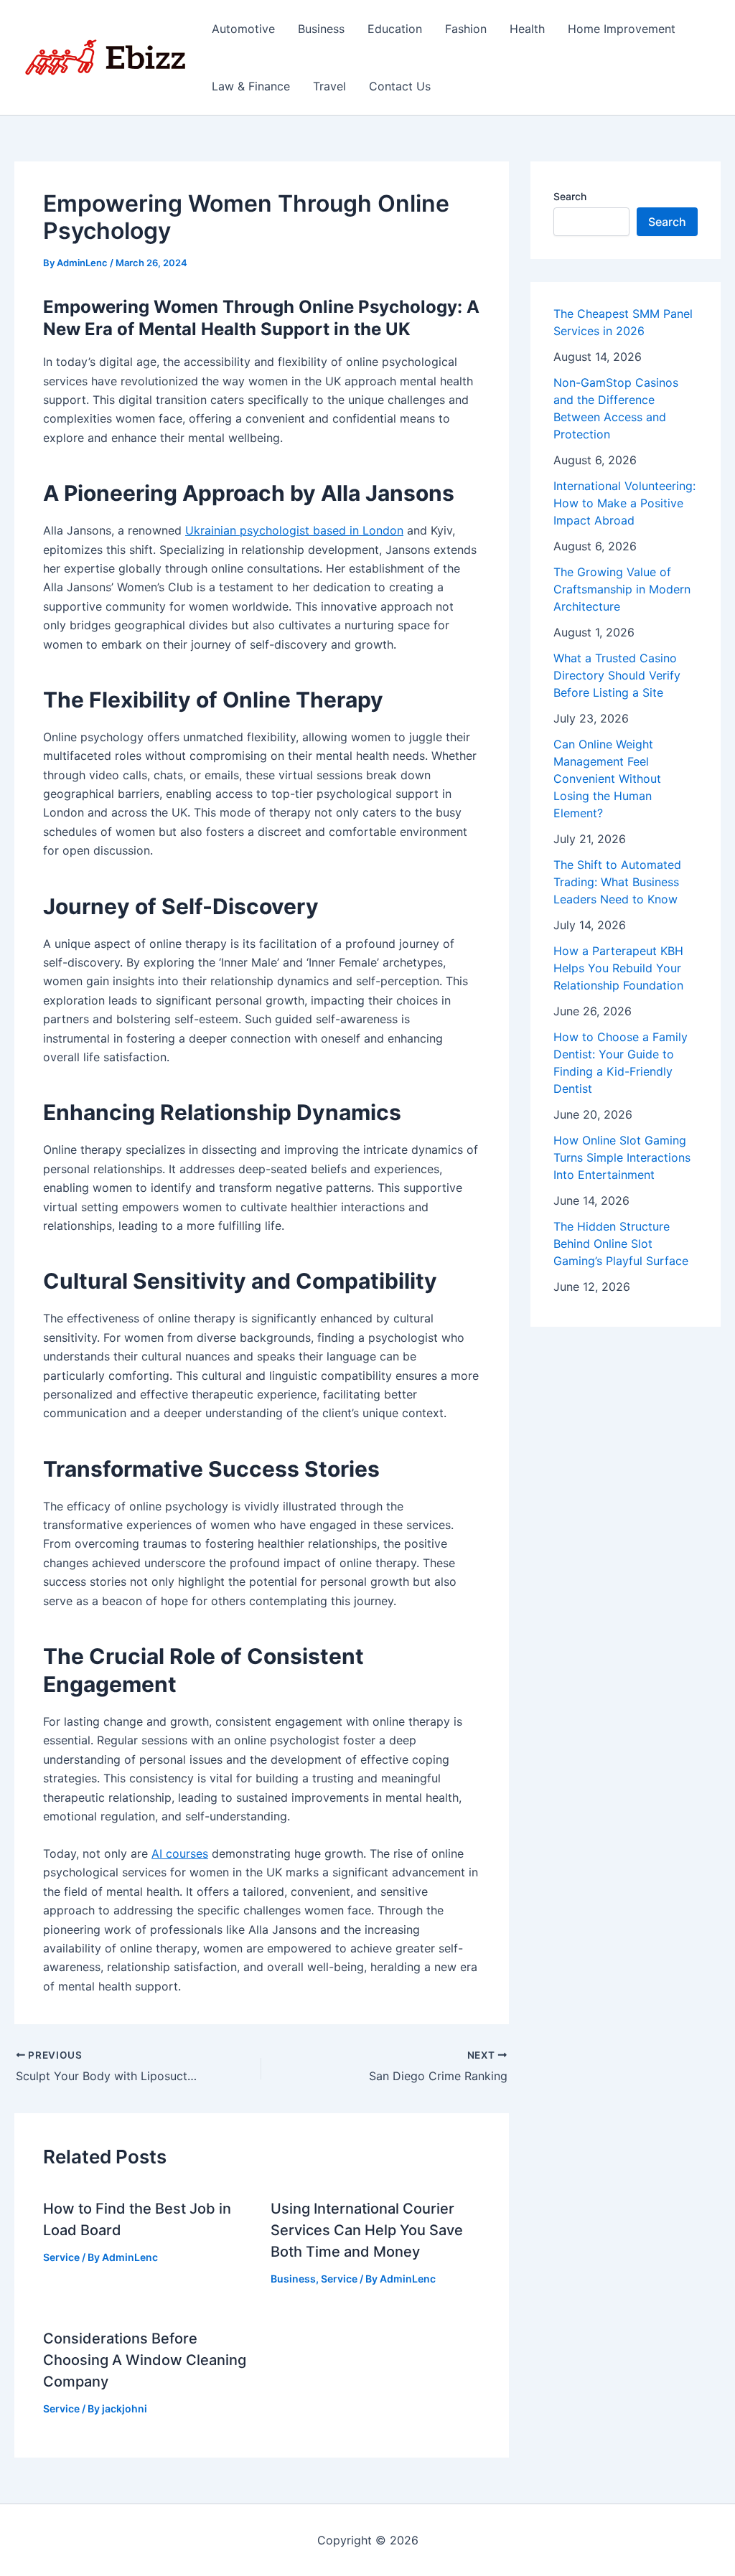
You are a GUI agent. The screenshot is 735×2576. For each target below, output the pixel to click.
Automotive (243, 29)
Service (61, 2257)
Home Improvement (622, 29)
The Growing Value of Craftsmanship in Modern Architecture (622, 589)
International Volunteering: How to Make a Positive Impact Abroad (624, 503)
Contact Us (400, 86)
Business (321, 29)
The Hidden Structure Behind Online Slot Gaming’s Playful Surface (621, 1244)
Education (395, 29)
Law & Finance (251, 86)
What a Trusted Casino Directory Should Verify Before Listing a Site (617, 675)
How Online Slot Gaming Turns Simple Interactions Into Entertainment (622, 1157)
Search (570, 196)
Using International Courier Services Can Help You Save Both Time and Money (367, 2230)
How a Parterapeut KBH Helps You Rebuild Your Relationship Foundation (618, 968)
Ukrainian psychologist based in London (294, 530)
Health (527, 29)
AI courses (180, 1853)
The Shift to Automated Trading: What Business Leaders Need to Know (617, 882)
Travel (329, 86)
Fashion (466, 29)
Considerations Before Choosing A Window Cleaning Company (145, 2360)
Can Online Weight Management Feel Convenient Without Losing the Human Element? (607, 779)
